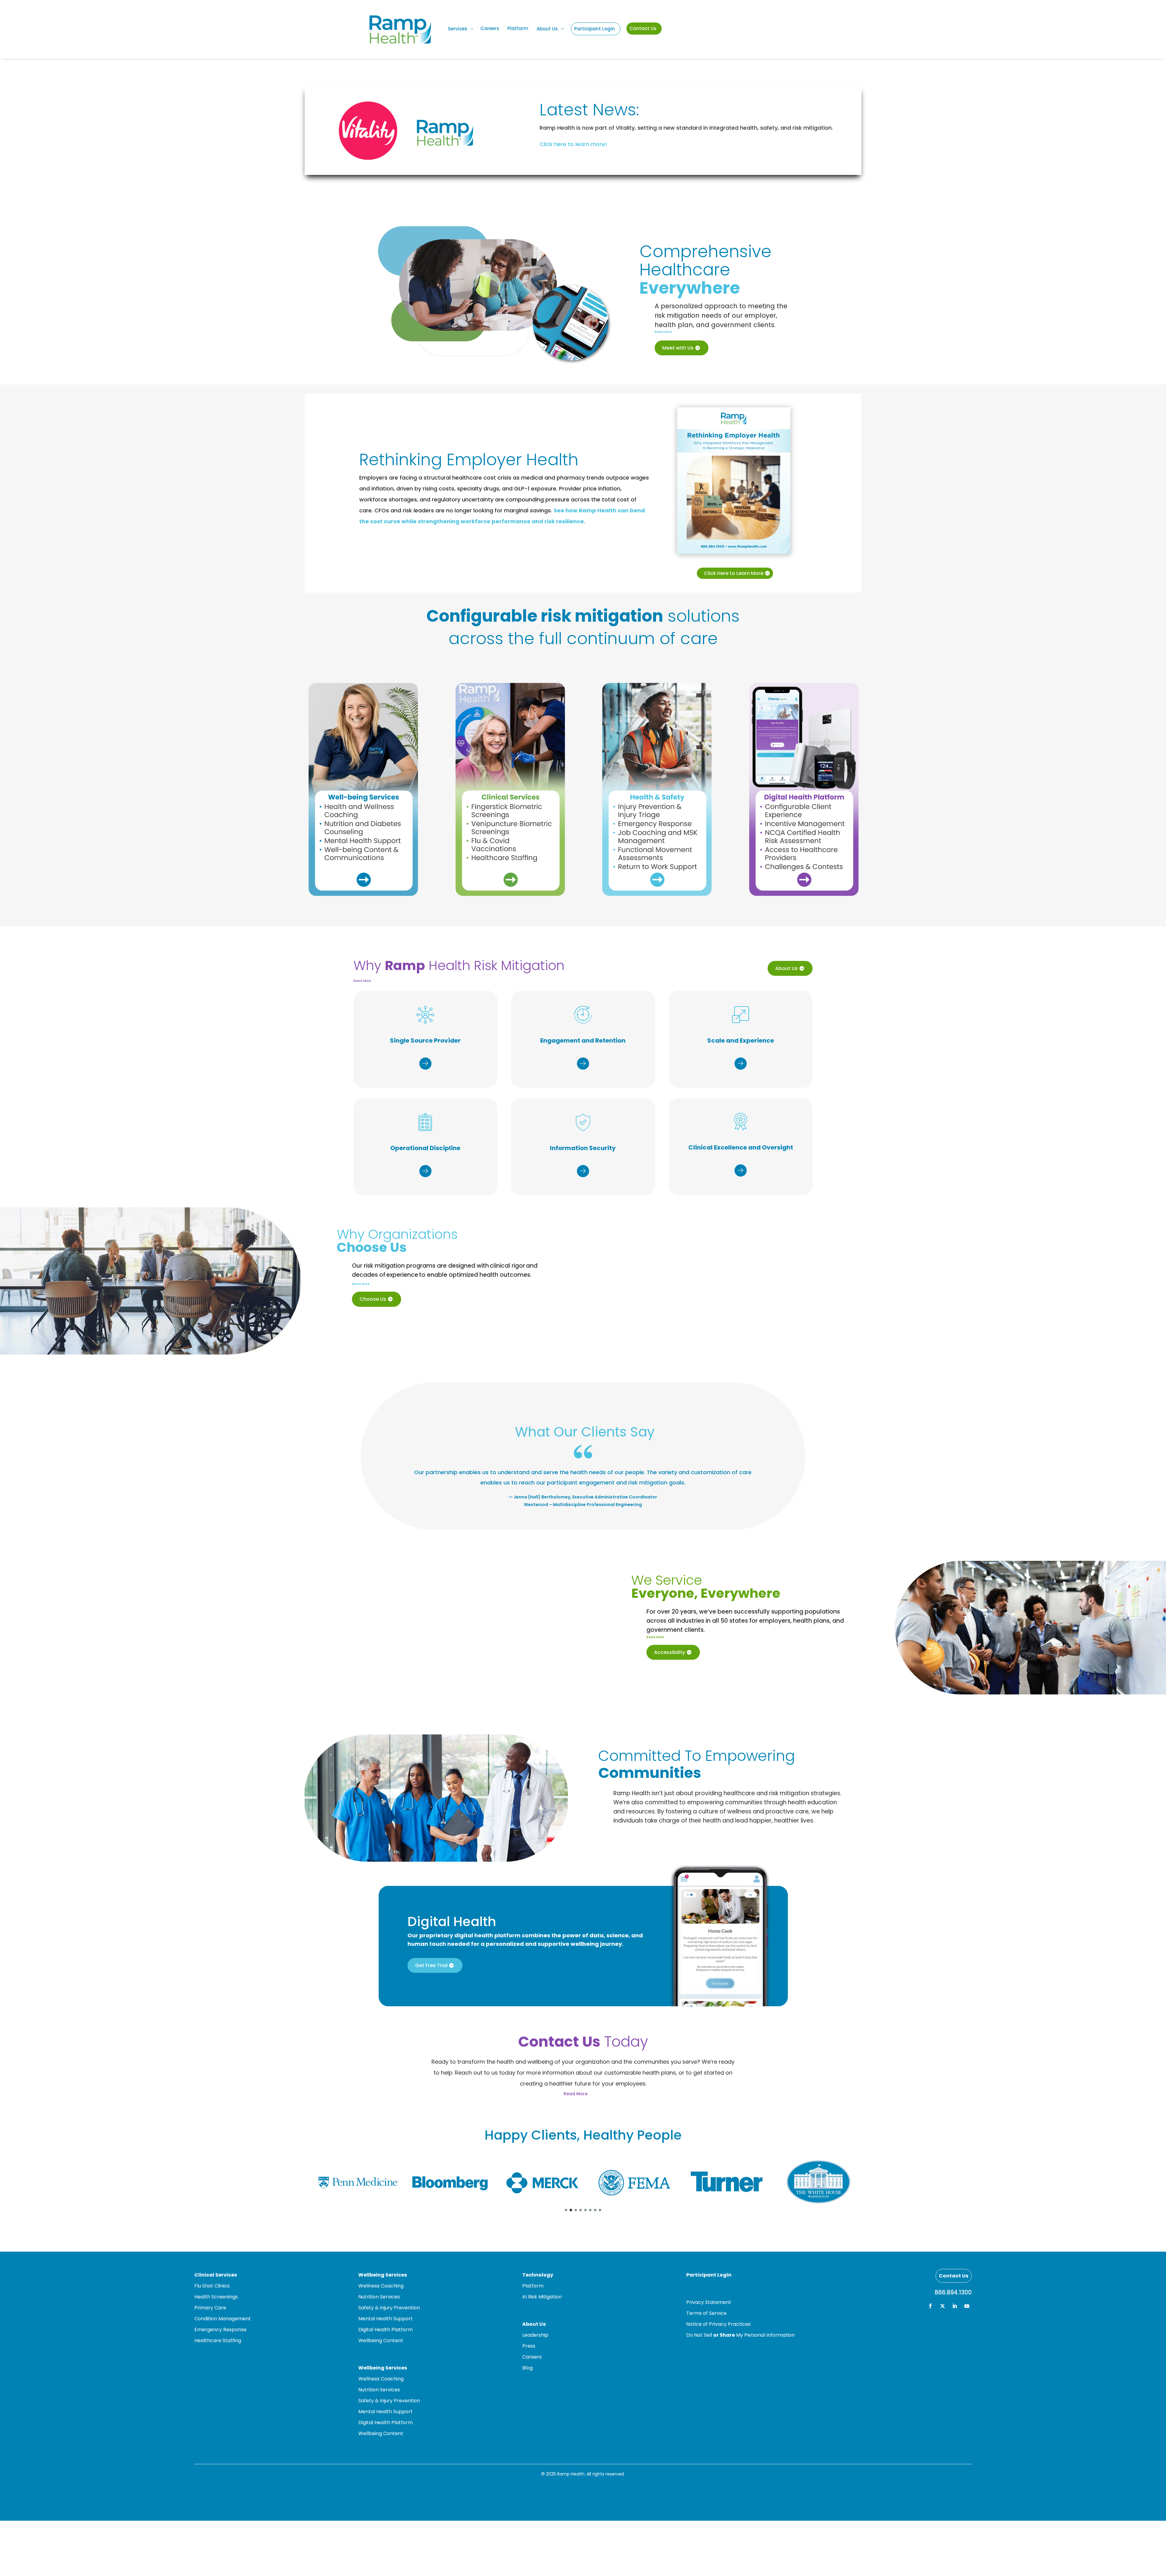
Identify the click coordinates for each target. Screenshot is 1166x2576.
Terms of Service (706, 2313)
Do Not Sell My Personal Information (740, 2335)
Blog (527, 2368)
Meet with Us (678, 348)
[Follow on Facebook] (930, 2306)
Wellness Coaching (381, 2286)
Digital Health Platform (385, 2330)
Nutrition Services (379, 2297)
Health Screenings (216, 2297)
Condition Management (223, 2319)
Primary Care (210, 2308)
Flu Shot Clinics (212, 2286)
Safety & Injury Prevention (389, 2308)
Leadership (535, 2335)
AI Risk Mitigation (542, 2297)
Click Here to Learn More (734, 573)
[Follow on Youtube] (967, 2306)
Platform (533, 2286)
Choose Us (373, 1299)
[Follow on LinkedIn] (955, 2306)
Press (529, 2346)
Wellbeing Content (381, 2340)
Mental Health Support (385, 2319)
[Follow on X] (943, 2306)
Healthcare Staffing (218, 2340)
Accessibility (670, 1652)
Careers (532, 2357)
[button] (566, 2210)
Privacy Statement (709, 2302)
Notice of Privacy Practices (718, 2324)
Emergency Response (220, 2330)
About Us (786, 968)
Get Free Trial (431, 1965)
